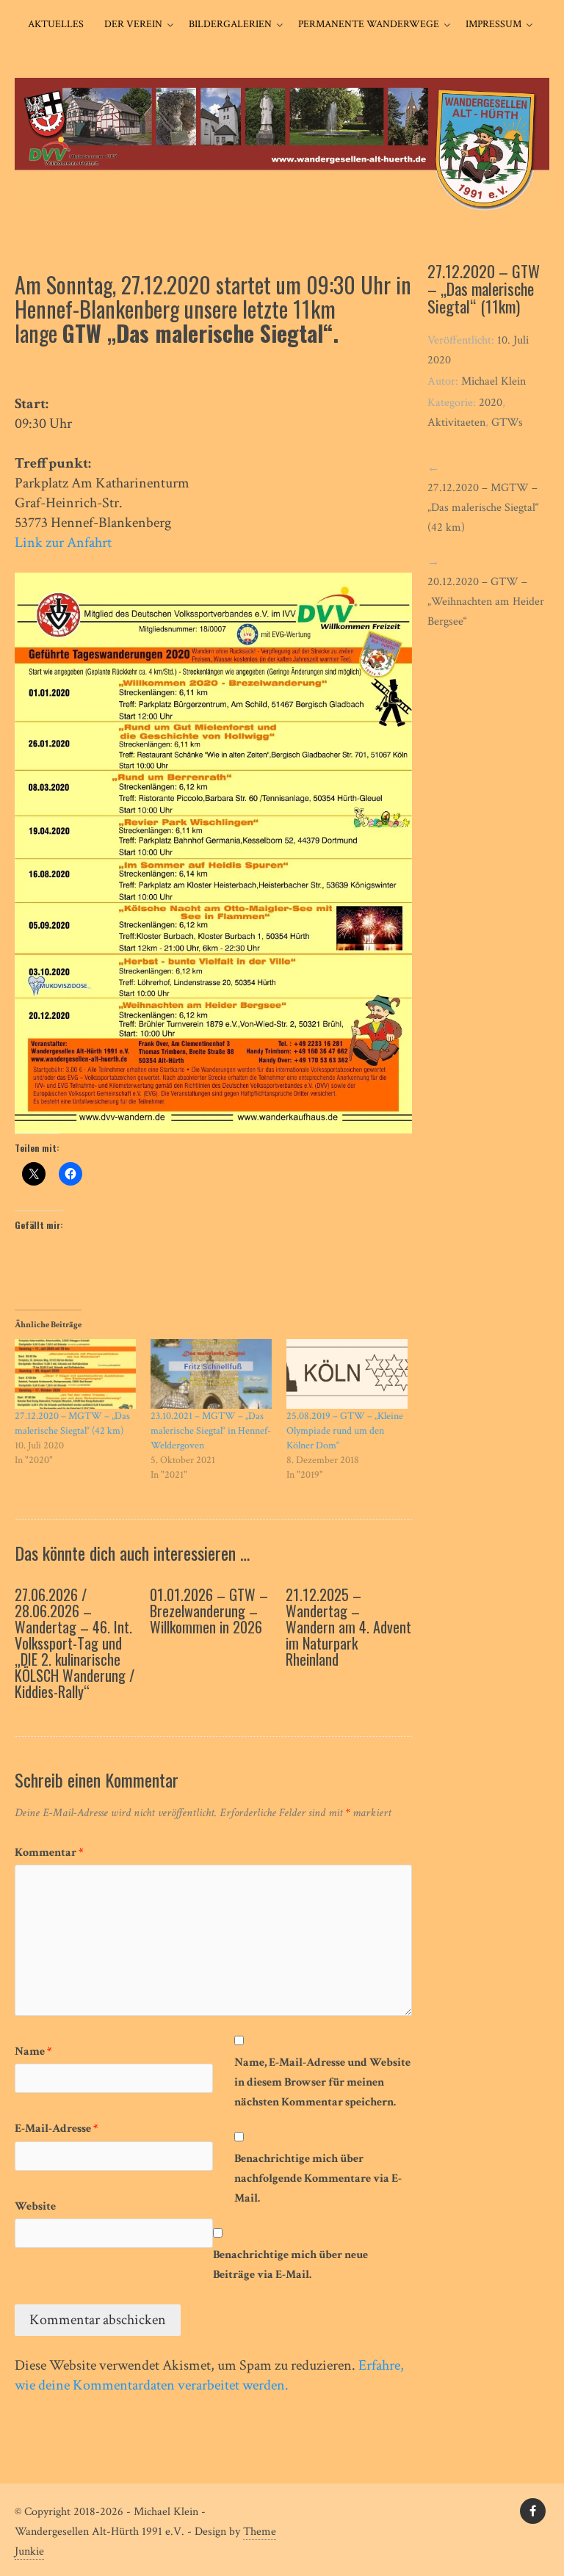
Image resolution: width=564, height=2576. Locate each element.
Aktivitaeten (456, 422)
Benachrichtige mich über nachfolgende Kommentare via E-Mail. (318, 2178)
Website (35, 2206)
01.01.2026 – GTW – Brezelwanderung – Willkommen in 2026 (209, 1611)
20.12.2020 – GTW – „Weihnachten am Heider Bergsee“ (486, 602)
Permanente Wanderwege (369, 24)
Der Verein (133, 24)
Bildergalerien (230, 24)
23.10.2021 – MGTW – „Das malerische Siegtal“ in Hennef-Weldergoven (211, 1431)
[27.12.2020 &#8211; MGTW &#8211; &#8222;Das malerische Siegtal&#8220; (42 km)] (75, 1374)
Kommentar (49, 1853)
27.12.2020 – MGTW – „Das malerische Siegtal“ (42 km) (483, 508)
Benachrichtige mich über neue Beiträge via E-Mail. (290, 2265)
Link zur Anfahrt (63, 543)
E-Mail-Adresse (57, 2129)
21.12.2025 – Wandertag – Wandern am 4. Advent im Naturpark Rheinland (348, 1627)
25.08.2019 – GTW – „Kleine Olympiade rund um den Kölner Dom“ (345, 1431)
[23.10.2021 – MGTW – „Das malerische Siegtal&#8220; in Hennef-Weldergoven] (211, 1374)
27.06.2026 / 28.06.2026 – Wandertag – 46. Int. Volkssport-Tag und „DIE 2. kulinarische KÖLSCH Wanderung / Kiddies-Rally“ (75, 1643)
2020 (491, 403)
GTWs (507, 422)
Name (33, 2051)
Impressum (493, 24)
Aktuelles (56, 24)
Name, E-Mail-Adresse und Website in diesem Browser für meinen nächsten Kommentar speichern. (322, 2082)
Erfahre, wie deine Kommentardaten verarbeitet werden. (209, 2375)
